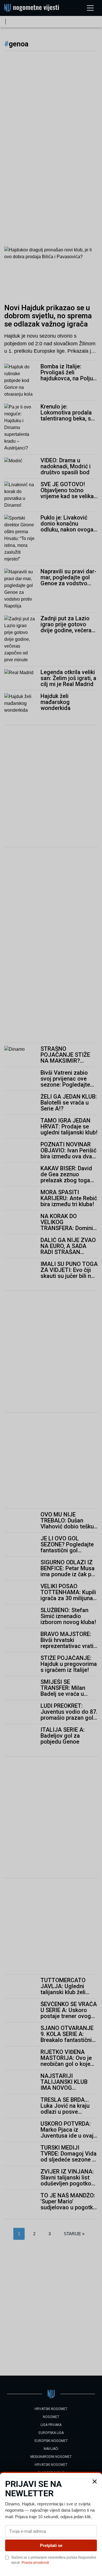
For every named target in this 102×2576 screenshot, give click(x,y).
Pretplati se (51, 2545)
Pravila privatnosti (35, 2563)
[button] (95, 2481)
